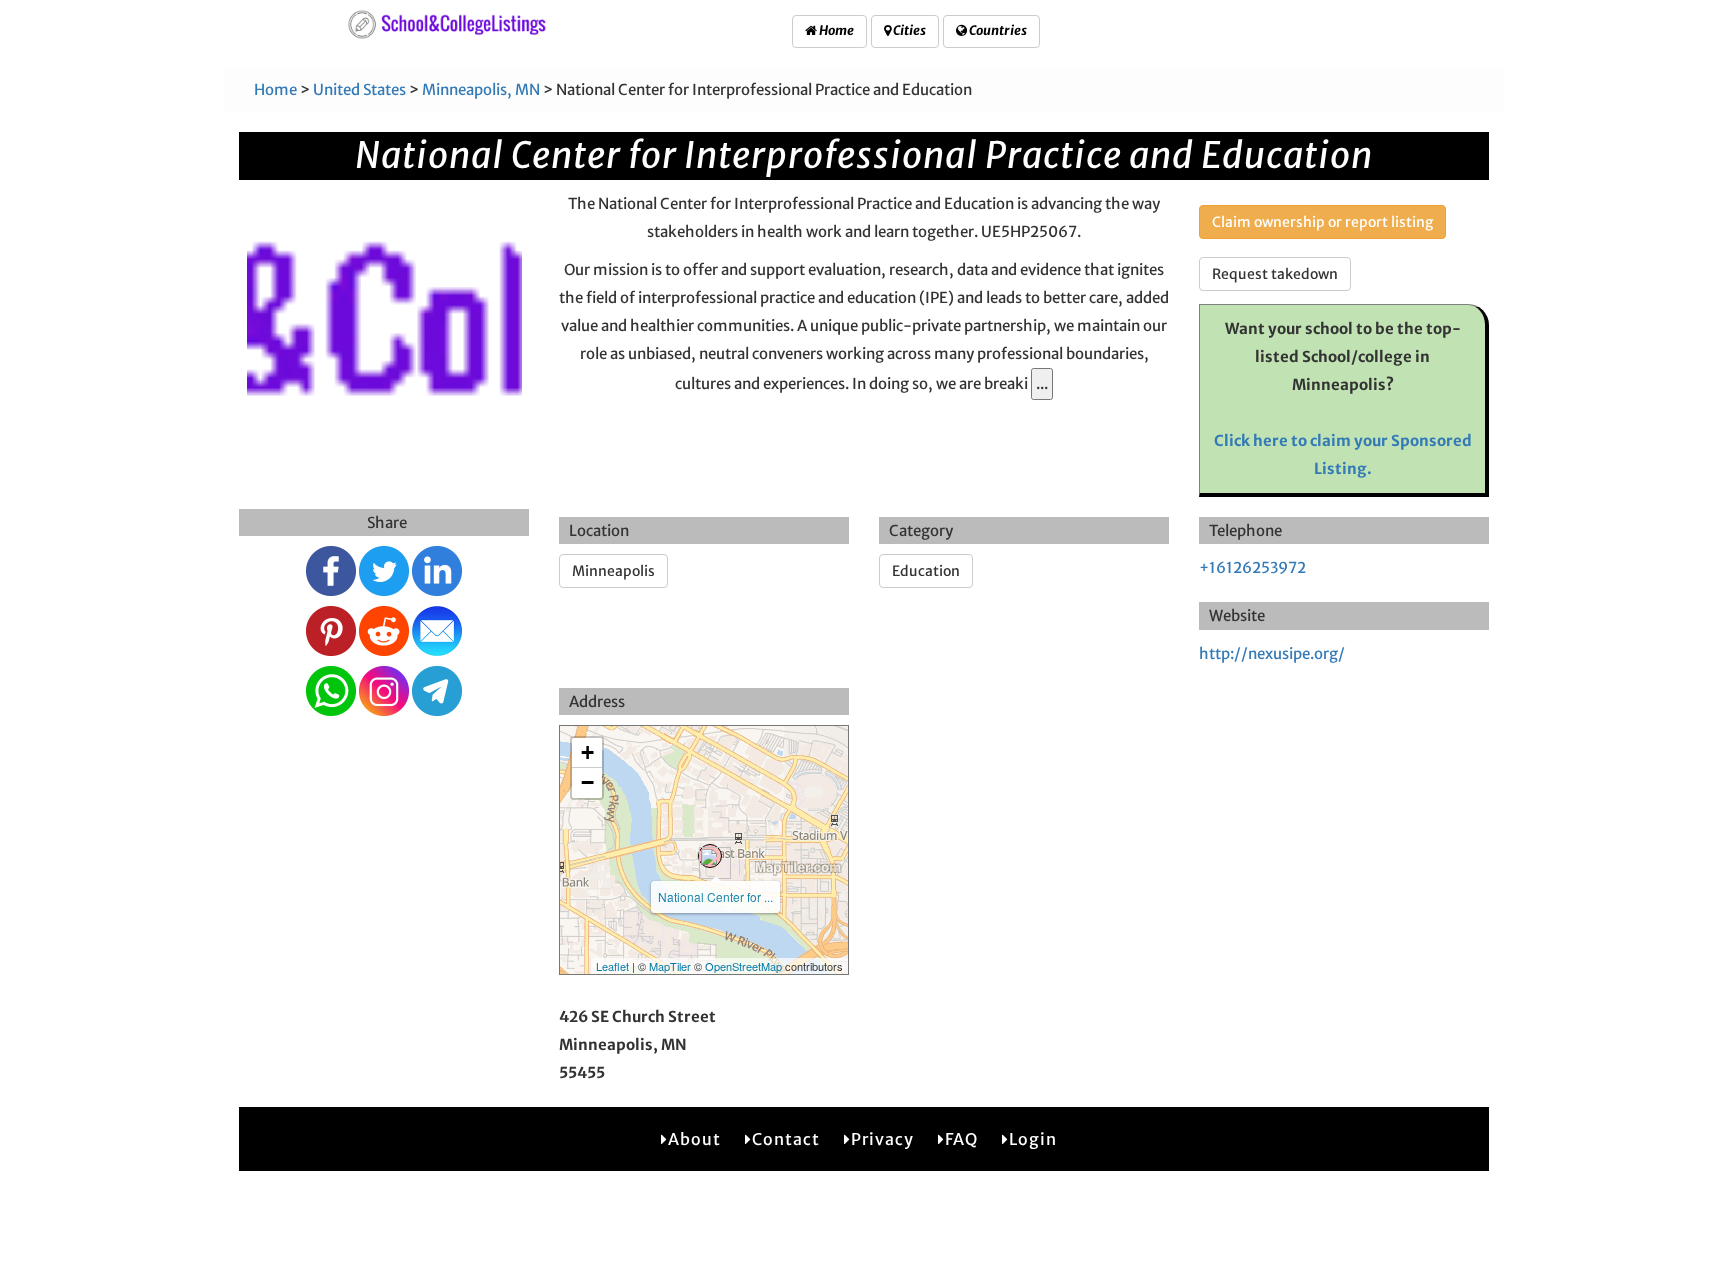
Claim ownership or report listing (1322, 222)
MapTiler (670, 966)
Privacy (882, 1139)
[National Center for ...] (710, 856)
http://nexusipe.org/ (1272, 653)
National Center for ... (715, 896)
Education (926, 571)
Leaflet (612, 966)
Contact (786, 1139)
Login (1033, 1139)
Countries (997, 30)
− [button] (587, 782)
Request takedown (1275, 274)
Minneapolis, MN (481, 89)
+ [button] (587, 752)
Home (835, 30)
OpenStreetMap (743, 966)
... (1042, 383)
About (694, 1139)
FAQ (961, 1139)
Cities (908, 30)
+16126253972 (1252, 567)
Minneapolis (613, 571)
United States (359, 89)
